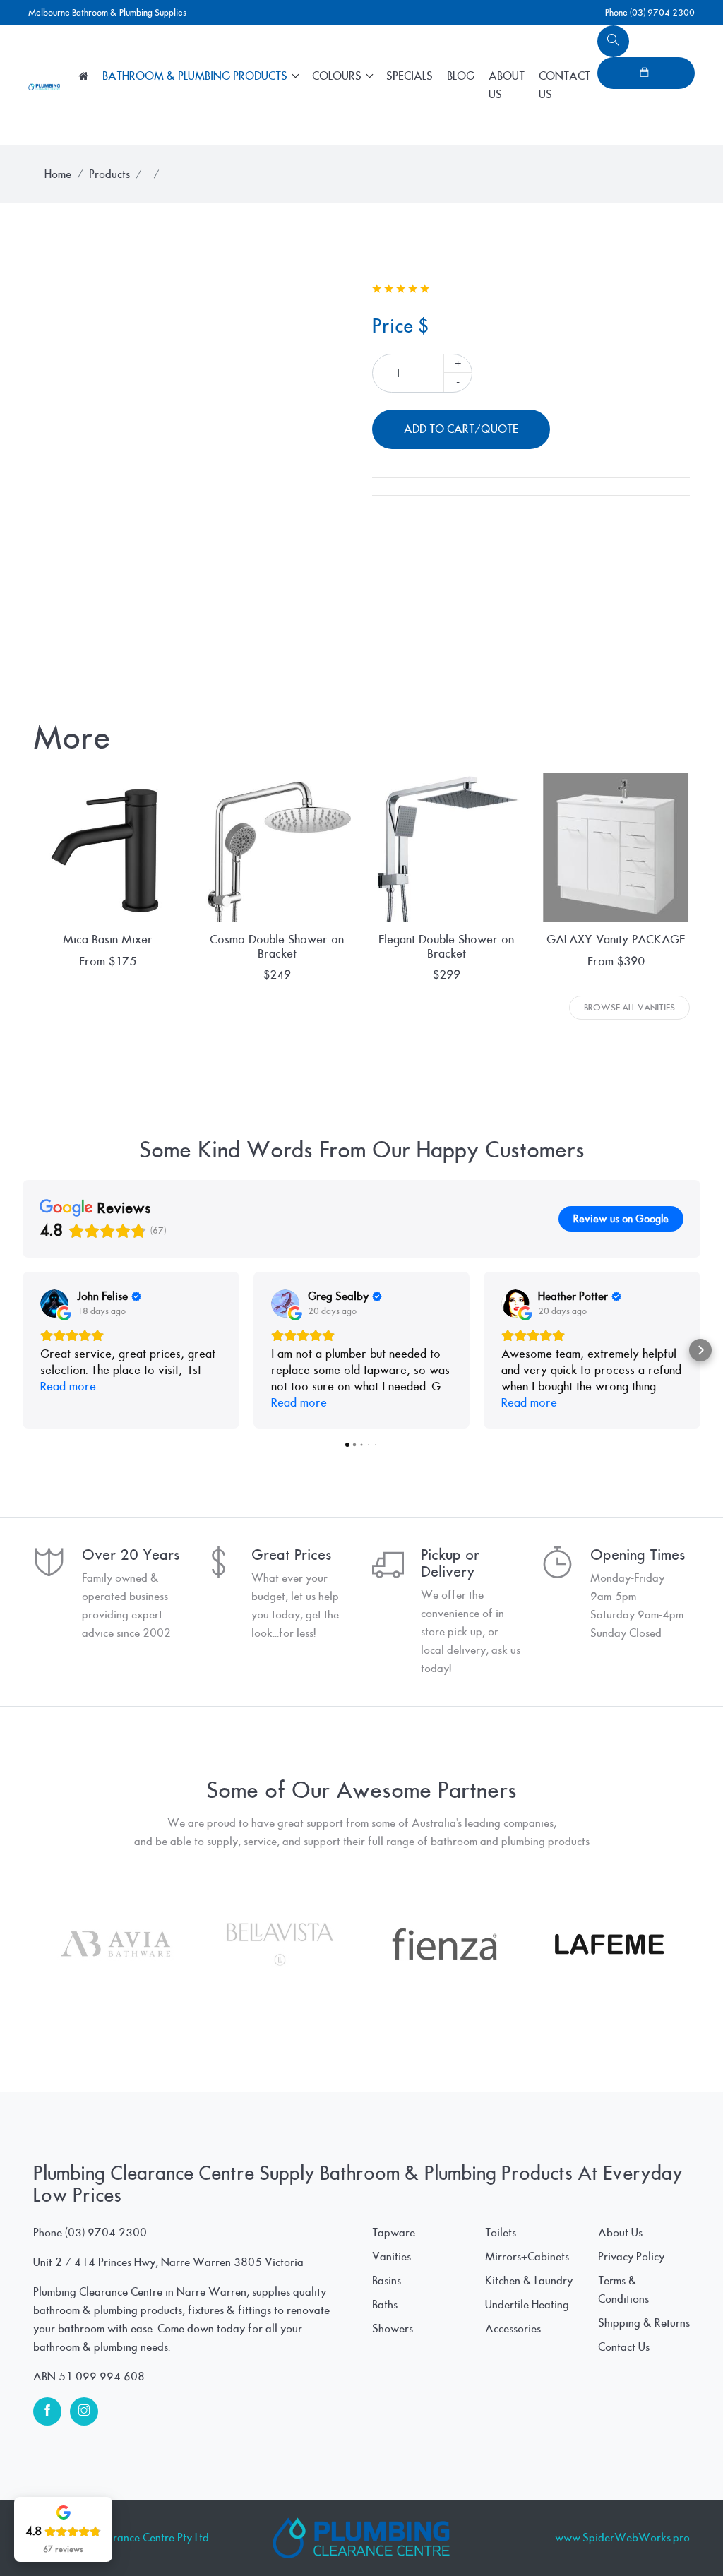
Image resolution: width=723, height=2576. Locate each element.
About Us (507, 85)
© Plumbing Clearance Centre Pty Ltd (121, 2538)
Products (109, 174)
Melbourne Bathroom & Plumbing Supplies (107, 13)
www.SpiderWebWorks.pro (622, 2538)
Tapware (394, 2233)
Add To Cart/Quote (461, 429)
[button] (23, 1350)
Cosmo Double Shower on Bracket (277, 946)
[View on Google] (54, 1304)
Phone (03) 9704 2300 (650, 13)
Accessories (513, 2329)
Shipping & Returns (644, 2323)
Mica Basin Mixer (108, 940)
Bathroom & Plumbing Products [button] (196, 76)
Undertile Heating (527, 2305)
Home (58, 174)
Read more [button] (68, 1387)
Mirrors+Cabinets (527, 2257)
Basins (387, 2281)
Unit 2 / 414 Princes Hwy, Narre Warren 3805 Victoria (168, 2262)
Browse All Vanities (629, 1008)
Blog (461, 76)
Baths (385, 2305)
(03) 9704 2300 (106, 2233)
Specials (410, 76)
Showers (393, 2329)
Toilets (501, 2233)
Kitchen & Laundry (529, 2281)
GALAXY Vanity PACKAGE (616, 940)
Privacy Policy (631, 2257)
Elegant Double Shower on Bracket (446, 946)
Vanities (392, 2257)
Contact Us (564, 85)
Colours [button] (338, 76)
